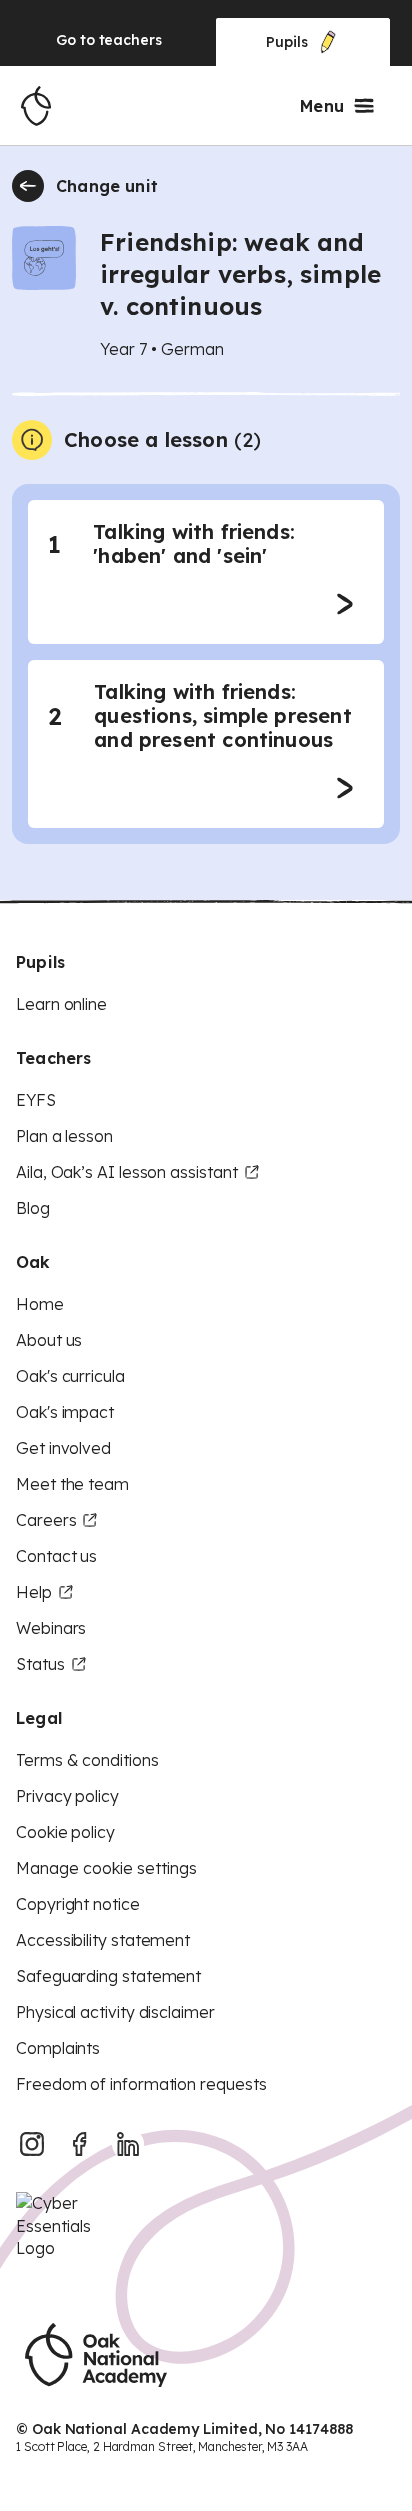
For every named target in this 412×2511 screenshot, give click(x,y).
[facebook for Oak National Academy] (80, 2144)
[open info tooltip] (32, 440)
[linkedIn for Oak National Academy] (128, 2144)
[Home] (36, 106)
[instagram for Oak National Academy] (32, 2144)
